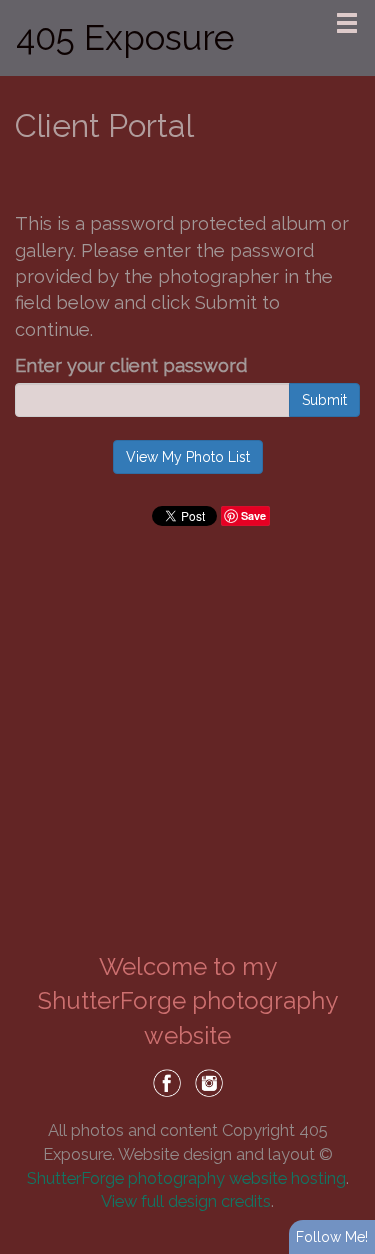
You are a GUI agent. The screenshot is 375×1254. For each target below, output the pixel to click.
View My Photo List (188, 457)
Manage (348, 10)
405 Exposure (125, 37)
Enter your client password (131, 365)
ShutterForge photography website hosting (186, 1178)
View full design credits (186, 1201)
